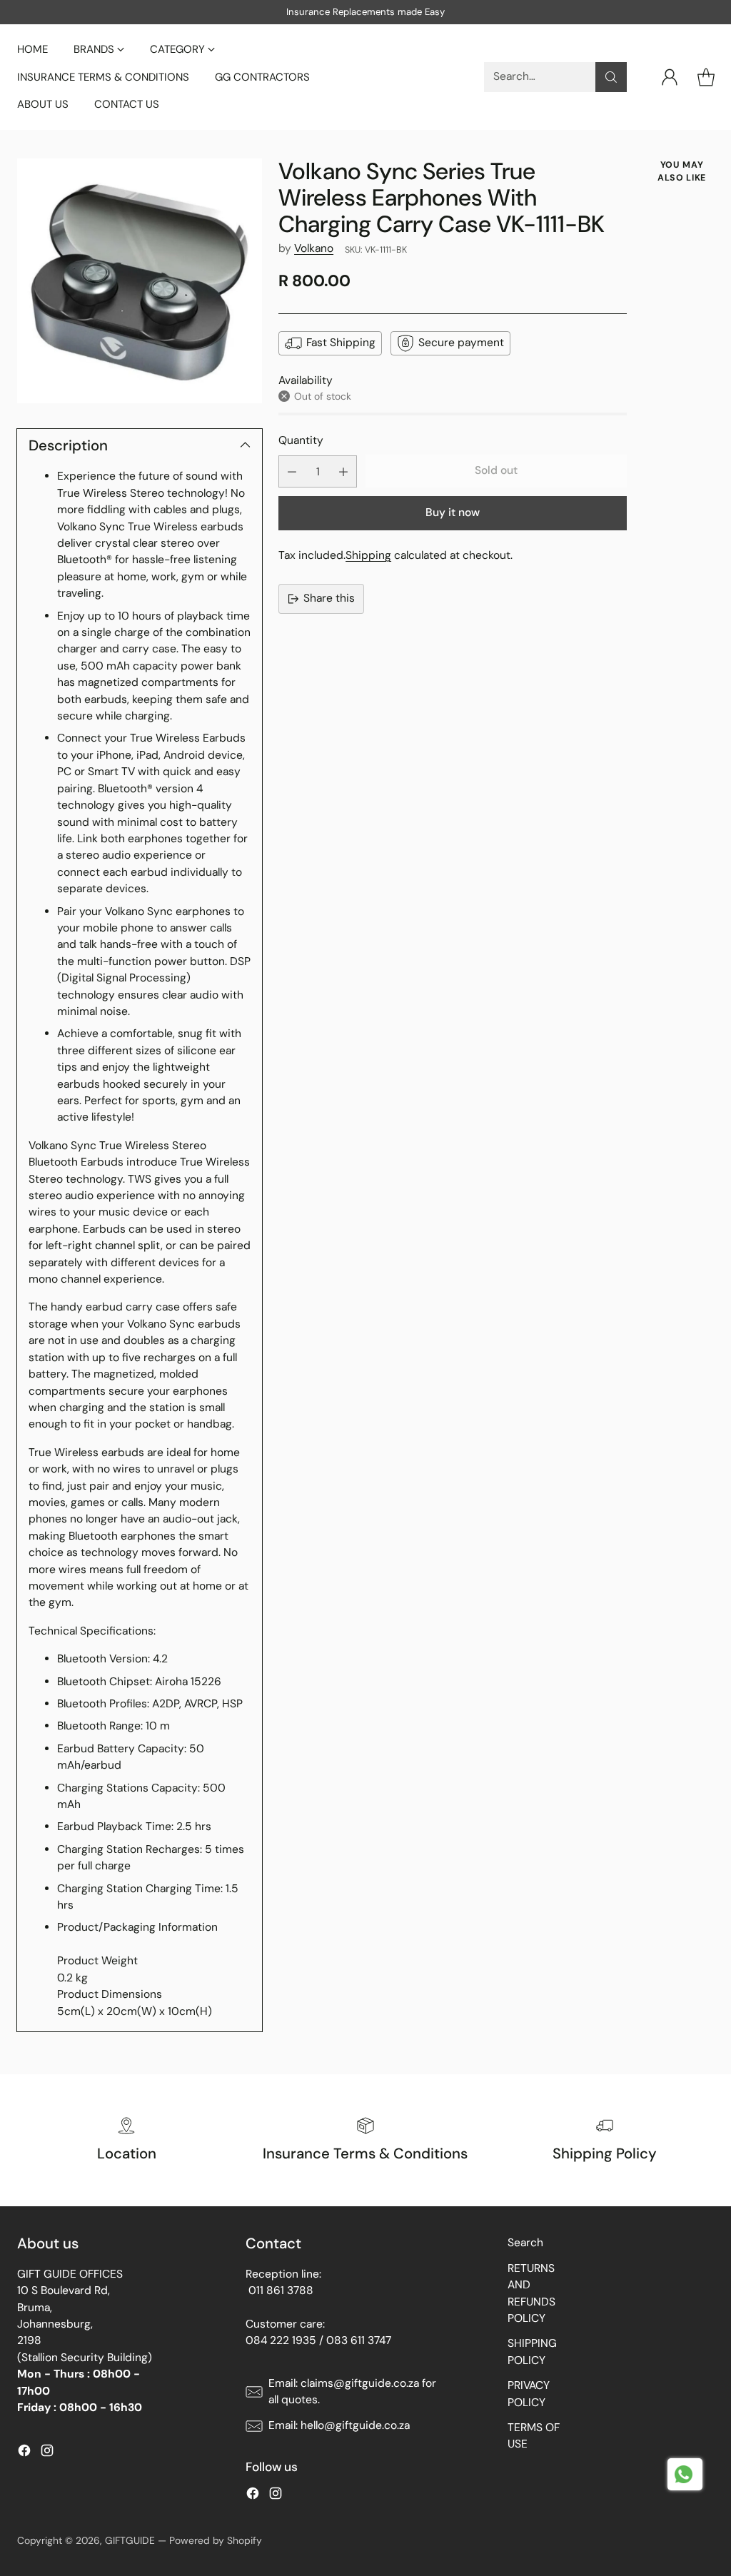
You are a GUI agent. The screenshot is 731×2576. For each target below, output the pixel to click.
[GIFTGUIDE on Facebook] (24, 2453)
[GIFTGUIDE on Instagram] (47, 2453)
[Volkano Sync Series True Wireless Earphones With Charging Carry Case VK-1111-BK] (140, 281)
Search (525, 2243)
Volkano (314, 248)
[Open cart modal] (706, 77)
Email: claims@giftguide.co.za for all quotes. (352, 2391)
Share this (329, 598)
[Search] (611, 77)
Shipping (368, 555)
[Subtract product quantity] (292, 471)
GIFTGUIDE (130, 2540)
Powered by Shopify (216, 2540)
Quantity (301, 440)
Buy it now (453, 512)
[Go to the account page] (670, 77)
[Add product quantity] (343, 471)
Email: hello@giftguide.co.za (339, 2425)
